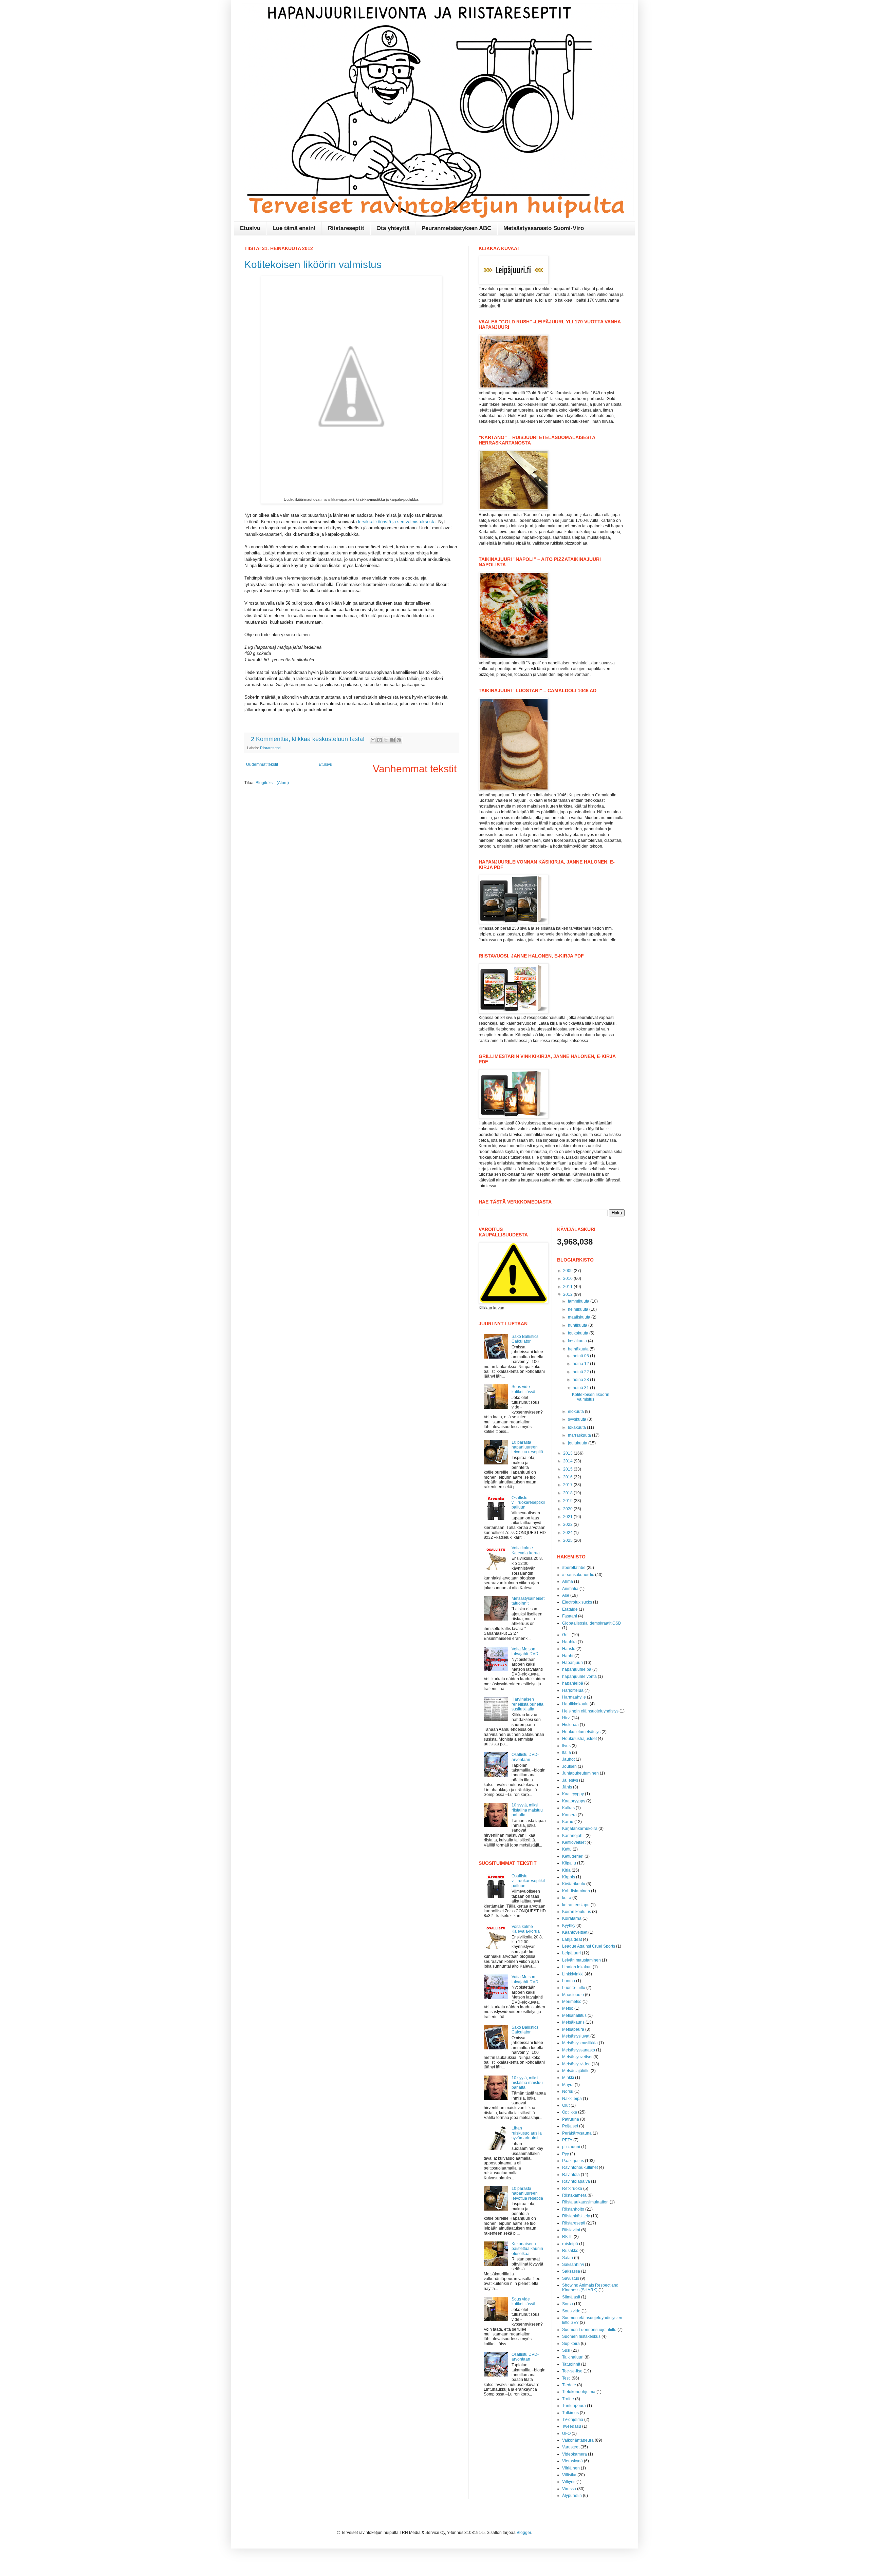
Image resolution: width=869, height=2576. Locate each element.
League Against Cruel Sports (589, 1946)
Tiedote (569, 2385)
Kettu (567, 1849)
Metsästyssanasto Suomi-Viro (544, 228)
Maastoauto (573, 1995)
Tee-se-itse (572, 2371)
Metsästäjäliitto (576, 2071)
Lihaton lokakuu (577, 1967)
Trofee (568, 2399)
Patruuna (571, 2119)
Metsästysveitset (577, 2057)
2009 (568, 1271)
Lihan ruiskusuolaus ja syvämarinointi (527, 2133)
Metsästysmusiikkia (580, 2043)
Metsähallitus (574, 2015)
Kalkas (568, 1808)
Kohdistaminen (576, 1891)
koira (567, 1898)
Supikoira (571, 2344)
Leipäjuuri (571, 1953)
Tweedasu (572, 2426)
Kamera (569, 1815)
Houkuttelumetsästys (581, 1732)
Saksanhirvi (573, 2265)
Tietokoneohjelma (579, 2392)
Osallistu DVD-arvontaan (525, 1757)
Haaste (569, 1649)
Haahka (569, 1642)
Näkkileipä (572, 2099)
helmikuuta (579, 1309)
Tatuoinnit (571, 2364)
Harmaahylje (574, 1697)
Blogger (524, 2533)
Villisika (569, 2475)
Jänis (567, 1787)
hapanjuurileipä (577, 1669)
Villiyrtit (569, 2482)
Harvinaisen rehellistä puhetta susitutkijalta (528, 1704)
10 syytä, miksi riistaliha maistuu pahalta (527, 1810)
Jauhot (568, 1759)
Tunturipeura (574, 2406)
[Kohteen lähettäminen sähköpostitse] (373, 740)
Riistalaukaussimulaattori (585, 2202)
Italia (567, 1753)
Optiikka (570, 2112)
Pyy (566, 2154)
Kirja (566, 1870)
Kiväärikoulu (574, 1884)
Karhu (568, 1822)
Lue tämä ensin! (294, 228)
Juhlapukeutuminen (580, 1773)
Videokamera (575, 2454)
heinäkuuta (579, 1349)
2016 (568, 1477)
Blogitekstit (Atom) (272, 783)
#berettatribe (574, 1568)
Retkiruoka (572, 2189)
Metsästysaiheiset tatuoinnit (528, 1601)
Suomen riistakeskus (581, 2336)
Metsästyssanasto (579, 2050)
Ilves (566, 1746)
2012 (568, 1294)
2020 (568, 1509)
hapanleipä (573, 1683)
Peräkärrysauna (577, 2133)
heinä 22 (581, 1372)
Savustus (571, 2278)
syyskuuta (578, 1419)
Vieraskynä (572, 2461)
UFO (566, 2433)
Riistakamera (574, 2195)
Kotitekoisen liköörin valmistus (313, 264)
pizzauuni (571, 2147)
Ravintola (571, 2175)
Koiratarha (572, 1918)
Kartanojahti (573, 1836)
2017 (568, 1485)
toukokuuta (579, 1333)
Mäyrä (568, 2085)
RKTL (567, 2237)
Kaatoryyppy (574, 1801)
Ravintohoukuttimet (580, 2167)
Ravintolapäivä (576, 2181)
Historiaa (570, 1725)
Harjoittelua (573, 1690)
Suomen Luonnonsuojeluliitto (589, 2330)
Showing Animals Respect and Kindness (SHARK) (590, 2288)
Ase (566, 1595)
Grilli (566, 1635)
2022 (568, 1524)
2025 (568, 1540)
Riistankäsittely (576, 2216)
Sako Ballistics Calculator (525, 1339)
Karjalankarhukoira (580, 1829)
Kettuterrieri (573, 1856)
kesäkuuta (578, 1341)
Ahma (568, 1581)
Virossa (569, 2489)
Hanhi (568, 1656)
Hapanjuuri (572, 1663)
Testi (566, 2378)
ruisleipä (570, 2244)
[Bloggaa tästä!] (380, 740)
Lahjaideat (572, 1939)
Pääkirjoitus (573, 2161)
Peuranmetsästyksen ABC (456, 228)
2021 (568, 1517)
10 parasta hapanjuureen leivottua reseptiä (527, 1447)
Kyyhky (569, 1926)
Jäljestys (570, 1780)
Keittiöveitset (574, 1842)
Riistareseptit (346, 228)
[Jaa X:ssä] (386, 740)
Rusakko (570, 2251)
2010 (568, 1278)
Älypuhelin (572, 2496)
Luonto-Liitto (574, 1988)
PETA (567, 2140)
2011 (568, 1287)
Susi (566, 2350)
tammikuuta (579, 1301)
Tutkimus (570, 2413)
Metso (568, 2008)
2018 (568, 1493)
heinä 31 (581, 1388)
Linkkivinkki (573, 1974)
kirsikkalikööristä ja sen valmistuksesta (397, 522)
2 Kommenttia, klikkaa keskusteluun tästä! (309, 739)
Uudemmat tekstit (262, 764)
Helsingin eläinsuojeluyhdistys (590, 1711)
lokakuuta (577, 1427)
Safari (568, 2258)
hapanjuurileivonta (579, 1677)
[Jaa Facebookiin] (392, 740)
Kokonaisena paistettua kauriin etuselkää (527, 2249)
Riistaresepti (270, 748)
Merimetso (572, 2002)
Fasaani (570, 1616)
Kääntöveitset (575, 1932)
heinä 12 (581, 1364)
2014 (568, 1461)
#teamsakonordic (578, 1575)
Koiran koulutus (577, 1912)
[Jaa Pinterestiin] (399, 740)
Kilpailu (569, 1863)
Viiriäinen (571, 2468)
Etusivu (250, 228)
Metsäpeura (573, 2029)
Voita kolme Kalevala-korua (526, 1550)
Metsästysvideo (576, 2064)
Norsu (568, 2091)
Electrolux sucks (577, 1602)
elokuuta (576, 1412)
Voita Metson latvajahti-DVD (525, 1651)
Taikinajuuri (573, 2357)
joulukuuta (578, 1443)
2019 (568, 1501)
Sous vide (571, 2311)
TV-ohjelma (573, 2420)
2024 (568, 1533)
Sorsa (568, 2304)
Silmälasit (571, 2297)
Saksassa (571, 2271)
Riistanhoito (573, 2209)
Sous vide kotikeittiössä (523, 1389)
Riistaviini (571, 2230)
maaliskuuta (580, 1317)
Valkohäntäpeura (578, 2440)
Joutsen (569, 1766)
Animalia (570, 1589)
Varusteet (571, 2447)
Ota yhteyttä (393, 228)
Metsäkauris (573, 2022)
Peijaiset (570, 2126)
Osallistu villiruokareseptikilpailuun (528, 1503)
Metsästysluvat (576, 2036)
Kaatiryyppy (573, 1794)
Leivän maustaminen (581, 1960)
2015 (568, 1469)
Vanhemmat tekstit (415, 769)
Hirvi (566, 1718)
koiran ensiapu (576, 1905)
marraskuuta (580, 1435)
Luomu (569, 1981)
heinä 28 (581, 1380)
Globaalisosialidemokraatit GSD (592, 1623)
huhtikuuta (578, 1325)
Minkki (568, 2078)
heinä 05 (581, 1356)
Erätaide (570, 1609)
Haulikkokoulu (575, 1704)
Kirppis (569, 1877)
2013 (568, 1453)
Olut (566, 2105)
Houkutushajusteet (579, 1739)
